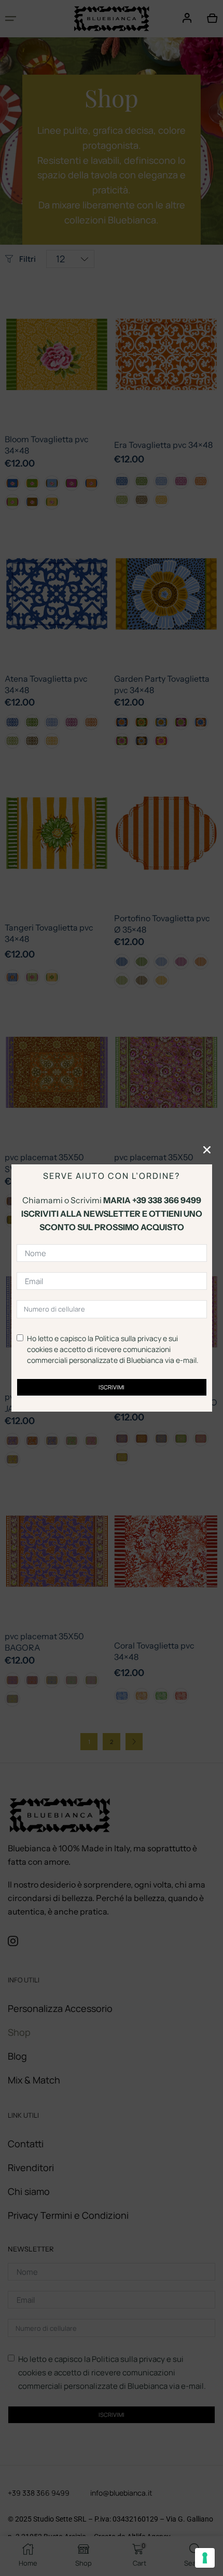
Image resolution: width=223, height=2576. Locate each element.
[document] (112, 1288)
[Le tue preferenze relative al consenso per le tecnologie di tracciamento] (205, 2558)
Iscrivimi (112, 1387)
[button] (207, 1150)
